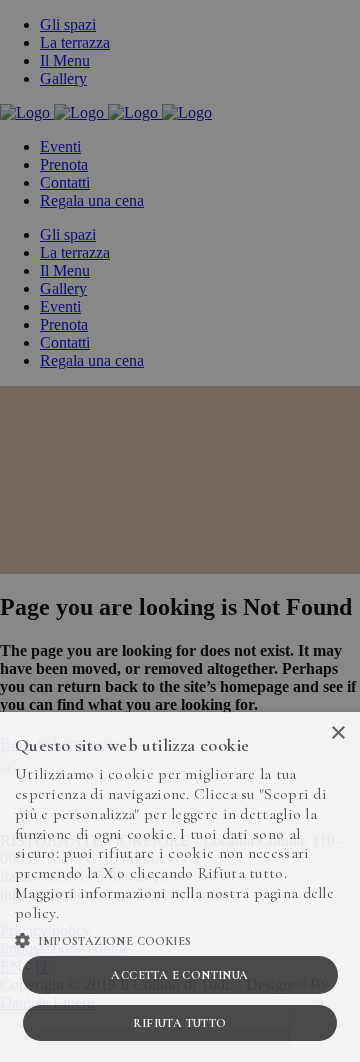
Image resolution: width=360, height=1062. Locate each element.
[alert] (180, 531)
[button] (180, 939)
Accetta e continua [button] (179, 975)
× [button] (337, 733)
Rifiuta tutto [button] (179, 1023)
